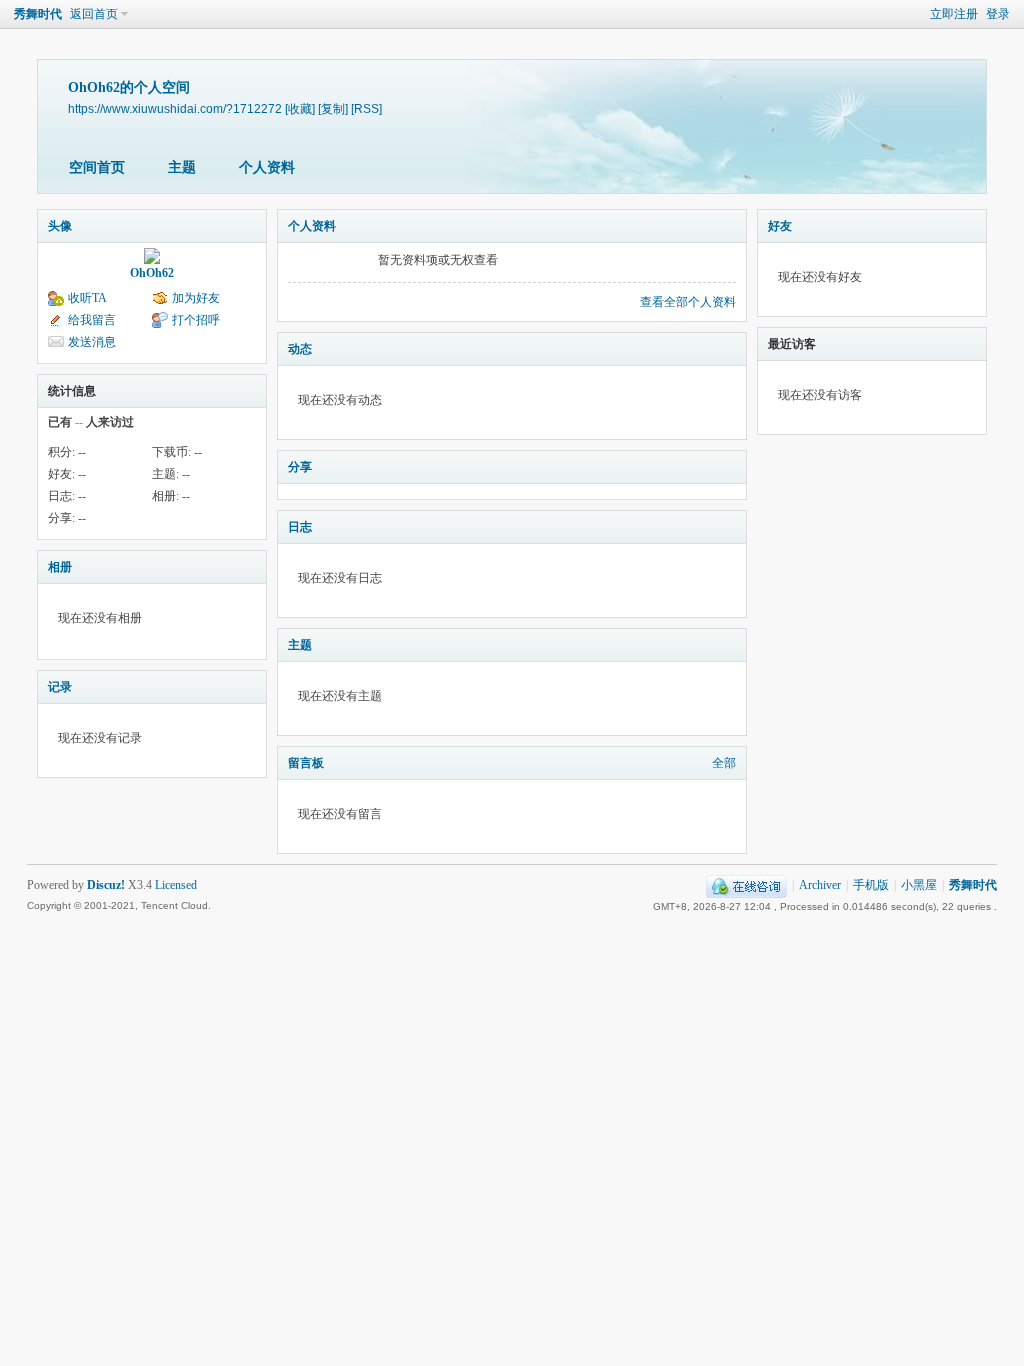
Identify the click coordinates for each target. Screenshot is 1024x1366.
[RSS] (366, 108)
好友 (780, 226)
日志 (300, 527)
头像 (60, 226)
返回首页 (94, 14)
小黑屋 (919, 885)
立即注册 (954, 14)
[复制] (333, 108)
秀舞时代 (38, 14)
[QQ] (746, 885)
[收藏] (300, 108)
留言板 (306, 763)
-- (82, 452)
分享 (300, 467)
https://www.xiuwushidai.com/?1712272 (175, 108)
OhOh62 (152, 273)
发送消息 (92, 342)
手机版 (871, 885)
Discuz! (106, 885)
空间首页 (97, 167)
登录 (998, 14)
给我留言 (92, 320)
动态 (300, 349)
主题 (182, 167)
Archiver (820, 885)
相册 (60, 567)
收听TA (87, 298)
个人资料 (267, 167)
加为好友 (196, 298)
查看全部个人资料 (688, 302)
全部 (724, 763)
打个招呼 (196, 320)
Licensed (176, 885)
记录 (60, 687)
